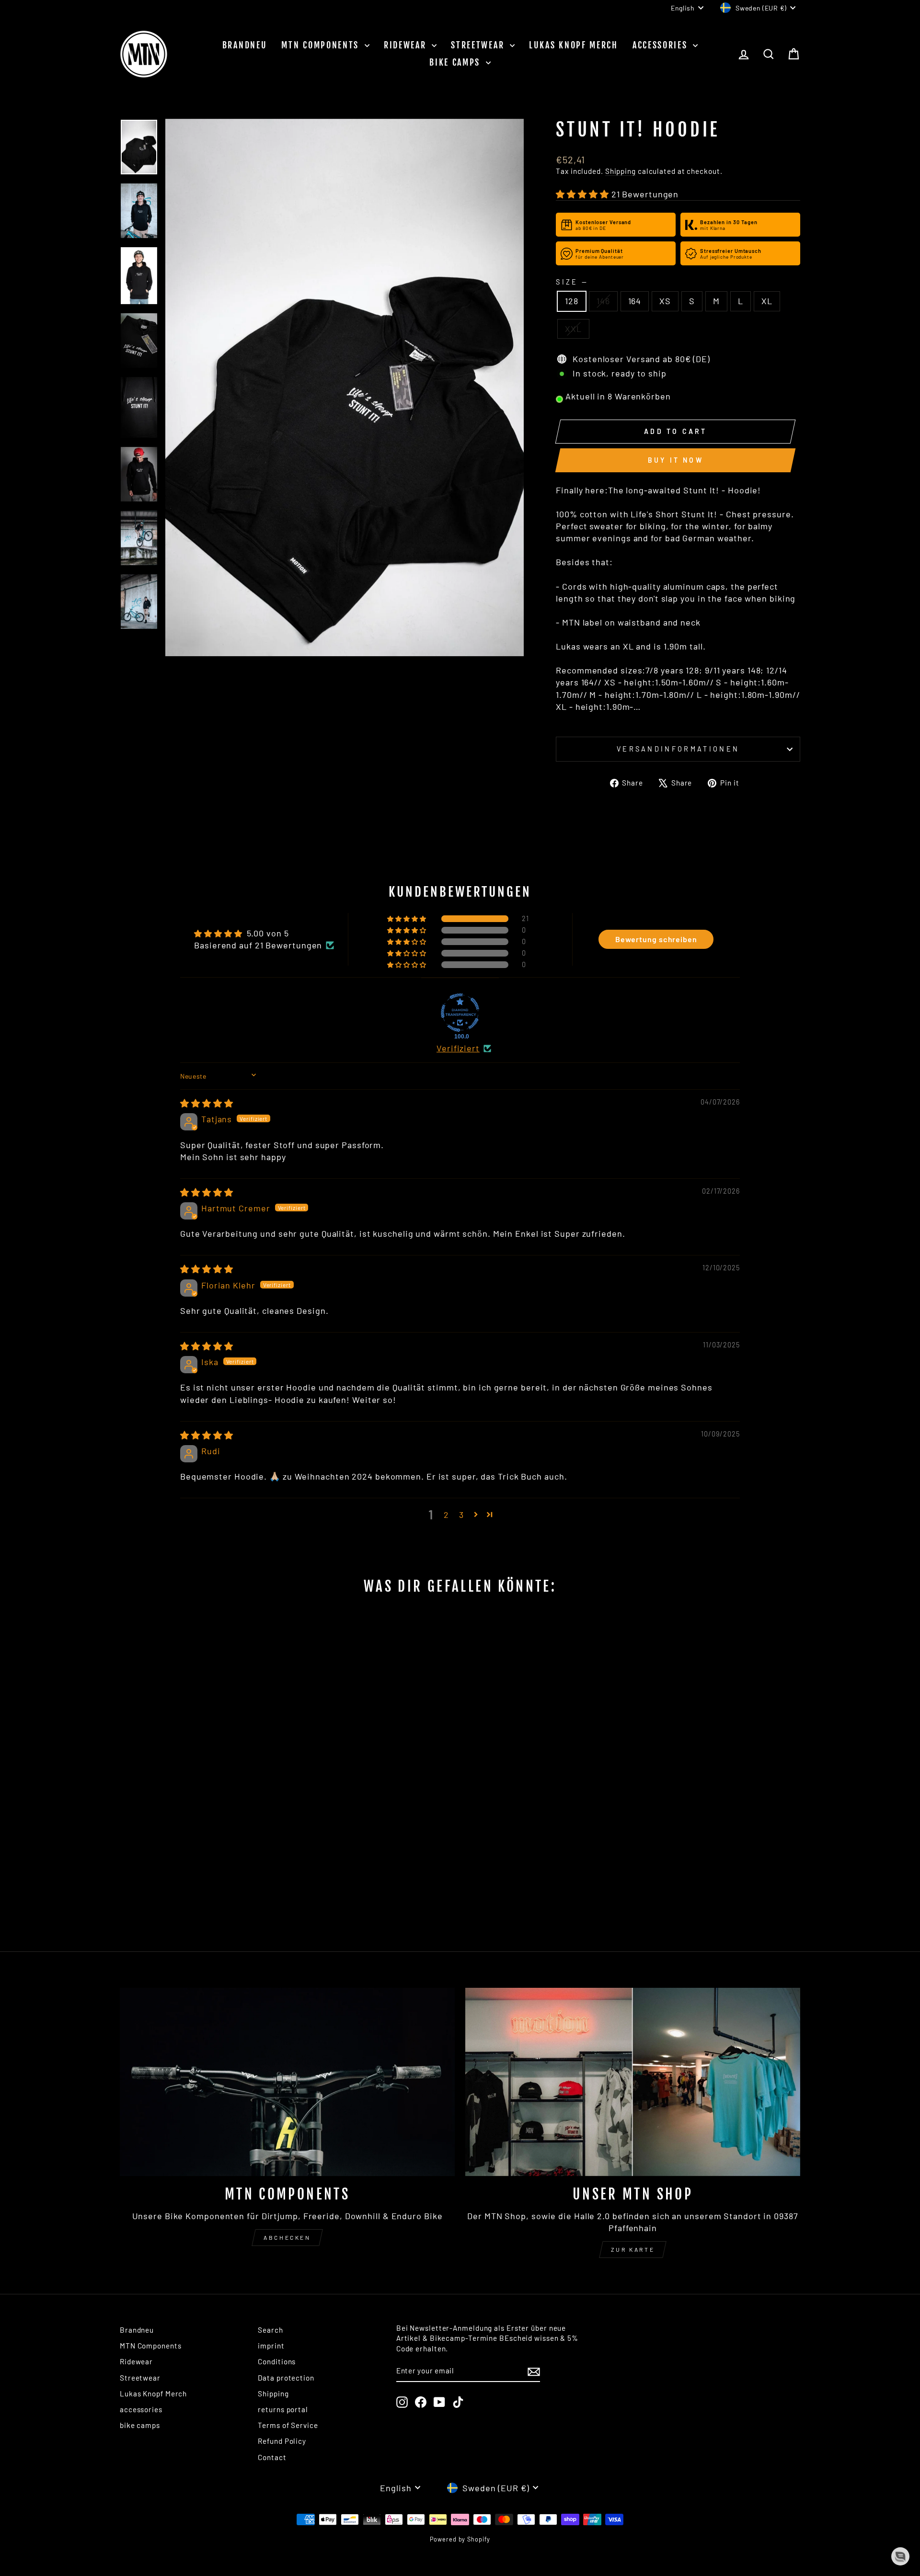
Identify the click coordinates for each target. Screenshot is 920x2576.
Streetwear (479, 45)
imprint (271, 2346)
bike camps (456, 62)
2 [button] (446, 1515)
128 (572, 301)
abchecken (287, 2237)
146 (603, 301)
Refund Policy (282, 2441)
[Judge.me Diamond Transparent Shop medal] (460, 1013)
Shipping (621, 171)
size (571, 282)
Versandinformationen (678, 749)
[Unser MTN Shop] (633, 2082)
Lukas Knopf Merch (574, 45)
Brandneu (245, 45)
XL (767, 301)
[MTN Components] (287, 2082)
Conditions (277, 2361)
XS (665, 301)
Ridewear (407, 45)
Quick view (201, 1850)
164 (635, 301)
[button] (583, 194)
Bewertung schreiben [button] (656, 939)
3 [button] (461, 1515)
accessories (661, 45)
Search (270, 2330)
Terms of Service (288, 2425)
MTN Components (322, 45)
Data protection (286, 2378)
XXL (573, 329)
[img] (207, 1103)
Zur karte (633, 2249)
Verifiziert (458, 1048)
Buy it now (676, 460)
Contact (272, 2457)
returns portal (283, 2409)
